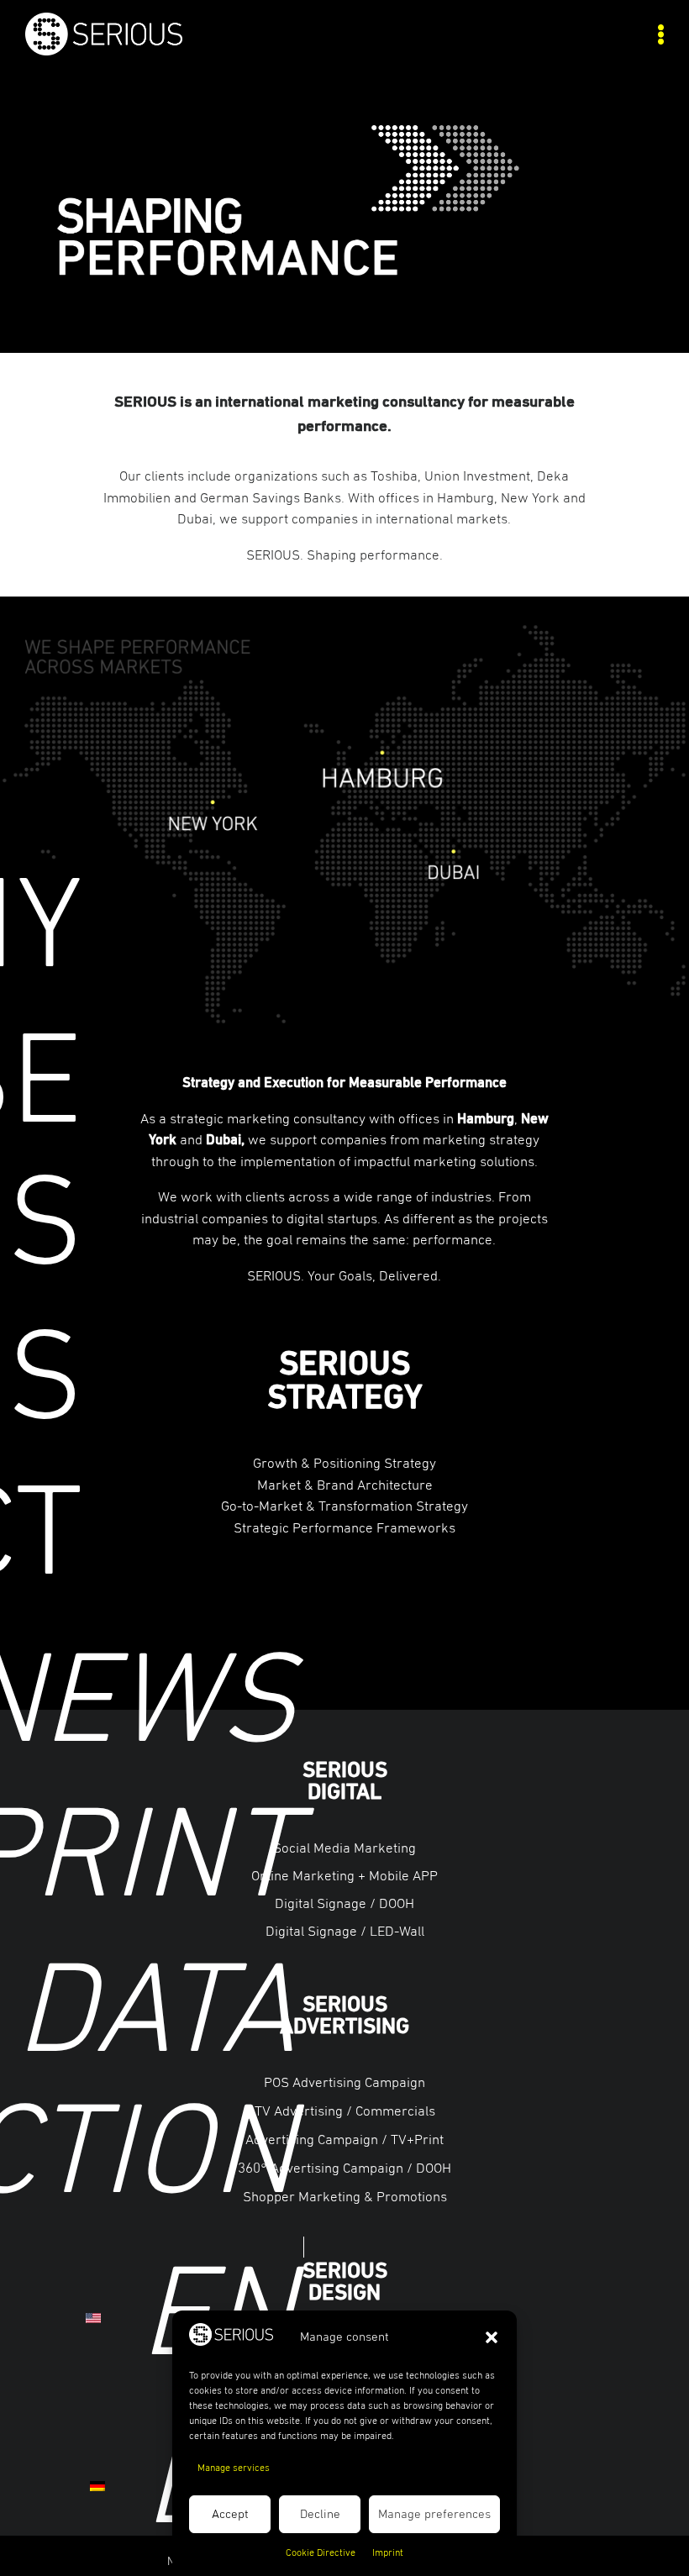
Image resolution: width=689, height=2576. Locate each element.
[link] (185, 51)
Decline (320, 2514)
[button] (492, 2337)
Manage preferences (434, 2514)
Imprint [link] (388, 2553)
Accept (230, 2514)
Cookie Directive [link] (321, 2553)
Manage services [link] (234, 2468)
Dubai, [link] (225, 1141)
